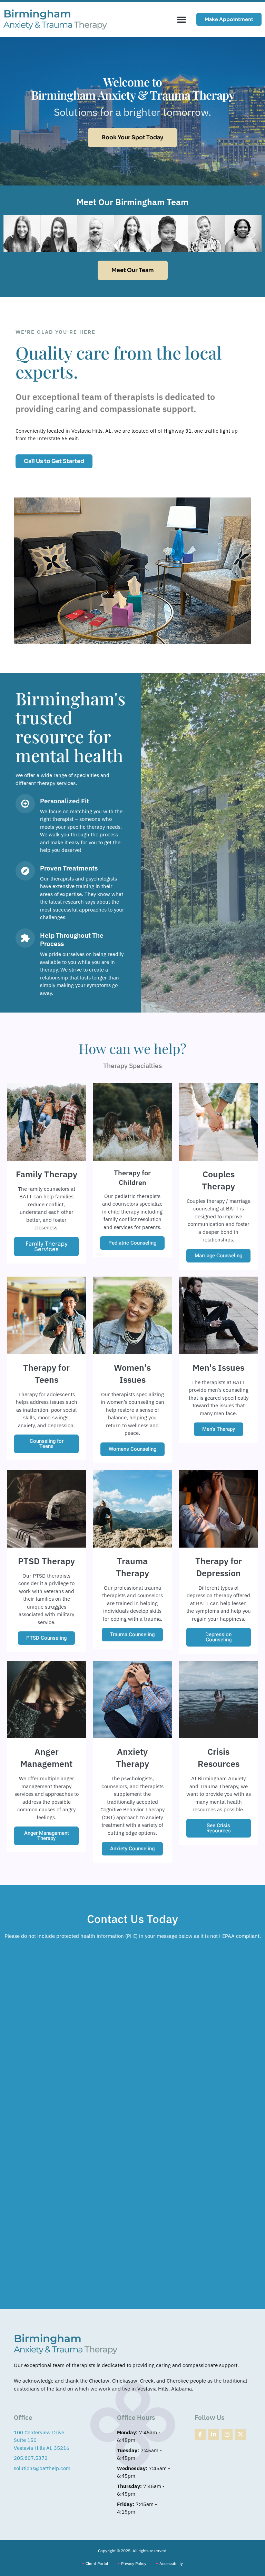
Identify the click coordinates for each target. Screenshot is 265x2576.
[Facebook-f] (200, 2434)
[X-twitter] (241, 2434)
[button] (181, 19)
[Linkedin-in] (214, 2434)
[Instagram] (227, 2434)
